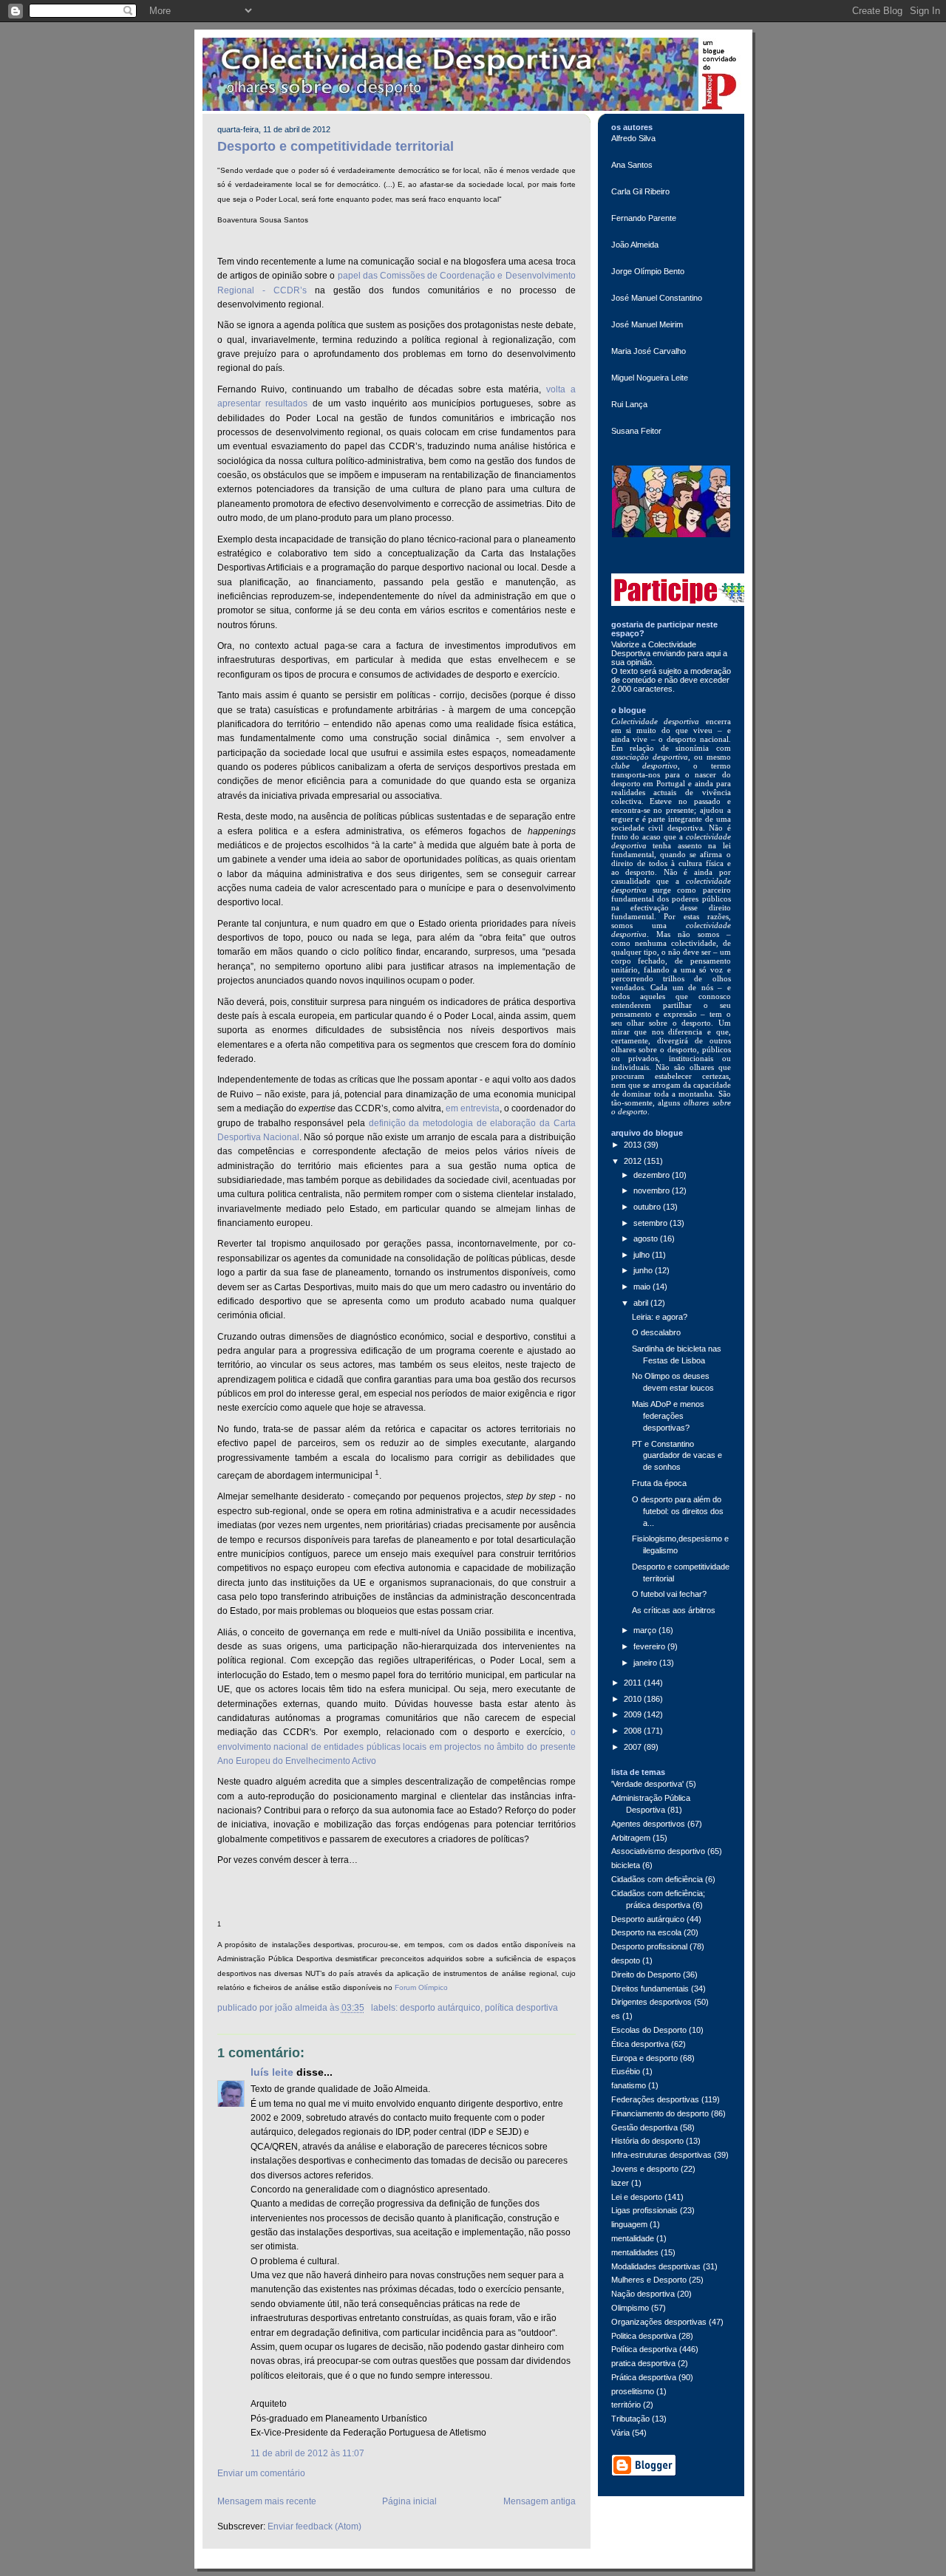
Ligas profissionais (644, 2210)
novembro (653, 1190)
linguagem (629, 2224)
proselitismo (633, 2391)
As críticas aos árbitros (674, 1610)
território (626, 2405)
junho (644, 1270)
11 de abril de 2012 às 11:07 (307, 2453)
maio (643, 1287)
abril (642, 1303)
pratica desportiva (643, 2363)
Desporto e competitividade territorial (336, 146)
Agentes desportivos (648, 1824)
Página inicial (409, 2501)
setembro (651, 1223)
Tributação (630, 2419)
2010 (634, 1699)
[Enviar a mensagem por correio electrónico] (369, 2008)
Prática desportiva (644, 2377)
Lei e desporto (637, 2197)
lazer (620, 2183)
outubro (648, 1207)
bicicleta (626, 1865)
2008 (634, 1731)
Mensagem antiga (540, 2501)
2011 (634, 1683)
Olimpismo (630, 2308)
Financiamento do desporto (660, 2113)
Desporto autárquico (440, 2008)
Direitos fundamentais (650, 1989)
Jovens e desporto (645, 2169)
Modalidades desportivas (656, 2266)
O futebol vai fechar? (669, 1594)
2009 (634, 1714)
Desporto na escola (646, 1932)
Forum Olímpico (421, 1987)
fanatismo (629, 2085)
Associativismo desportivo (658, 1851)
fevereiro (650, 1646)
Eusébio (626, 2071)
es (616, 2016)
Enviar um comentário (261, 2473)
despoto (626, 1960)
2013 (634, 1145)
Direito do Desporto (646, 1974)
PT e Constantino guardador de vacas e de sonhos (677, 1456)
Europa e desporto (644, 2058)
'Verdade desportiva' (647, 1784)
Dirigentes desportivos (651, 2002)
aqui (714, 653)
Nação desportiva (643, 2294)
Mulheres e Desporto (649, 2280)
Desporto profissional (649, 1946)
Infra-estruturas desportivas (661, 2155)
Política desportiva (521, 2008)
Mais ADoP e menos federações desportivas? (668, 1416)
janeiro (646, 1663)
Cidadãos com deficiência (657, 1879)
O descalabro (656, 1332)
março (646, 1630)
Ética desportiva (640, 2044)
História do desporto (647, 2141)
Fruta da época (659, 1483)
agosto (647, 1238)
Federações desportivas (655, 2099)
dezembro (653, 1175)
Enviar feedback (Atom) (314, 2526)
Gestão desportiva (644, 2127)
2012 (634, 1161)
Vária (620, 2433)
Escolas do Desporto (649, 2030)
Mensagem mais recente (267, 2501)
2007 (634, 1747)
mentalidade (633, 2238)
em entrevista (473, 1108)
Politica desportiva (644, 2336)
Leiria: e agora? (660, 1317)
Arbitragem (631, 1838)
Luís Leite (272, 2072)
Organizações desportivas (659, 2322)
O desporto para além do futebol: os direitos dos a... (678, 1511)
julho (643, 1255)
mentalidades (635, 2252)
